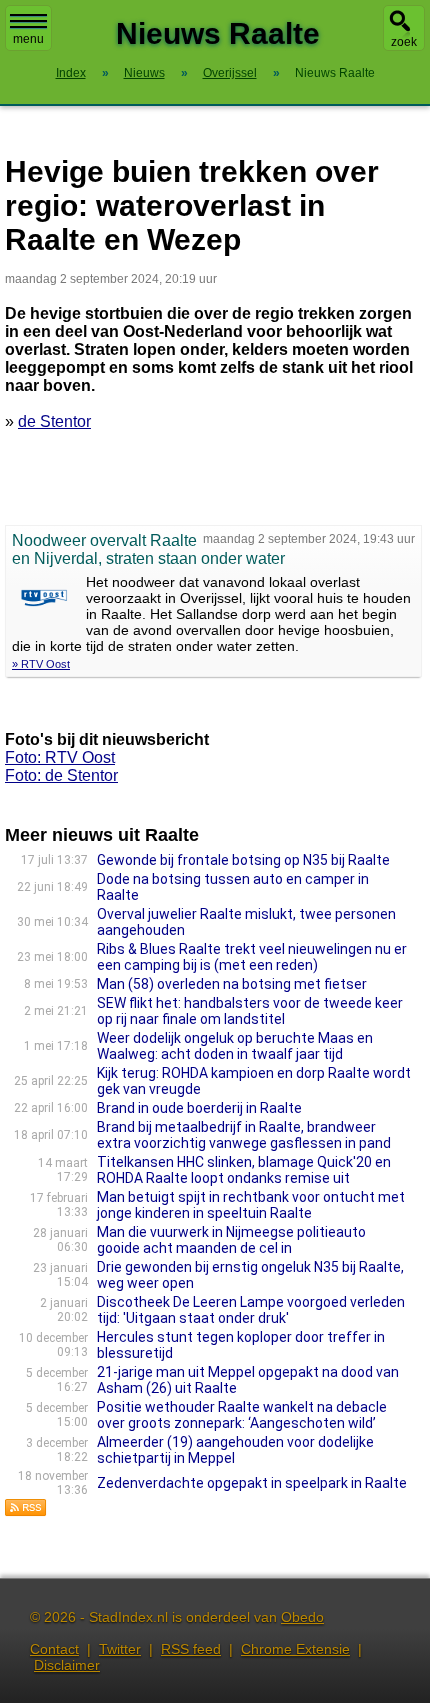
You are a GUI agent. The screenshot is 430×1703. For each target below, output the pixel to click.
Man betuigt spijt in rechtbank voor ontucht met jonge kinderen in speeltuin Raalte (251, 1205)
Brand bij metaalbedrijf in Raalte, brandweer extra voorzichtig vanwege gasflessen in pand (244, 1135)
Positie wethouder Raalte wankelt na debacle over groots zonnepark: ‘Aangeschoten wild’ (242, 1415)
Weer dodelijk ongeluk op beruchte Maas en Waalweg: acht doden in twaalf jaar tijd (235, 1046)
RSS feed (191, 1649)
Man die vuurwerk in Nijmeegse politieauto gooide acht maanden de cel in (231, 1240)
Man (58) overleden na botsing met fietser (232, 984)
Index (71, 73)
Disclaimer (67, 1665)
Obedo (302, 1617)
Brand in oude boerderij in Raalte (199, 1108)
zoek (404, 42)
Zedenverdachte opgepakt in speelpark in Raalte (252, 1483)
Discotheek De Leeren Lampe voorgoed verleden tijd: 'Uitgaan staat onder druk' (251, 1310)
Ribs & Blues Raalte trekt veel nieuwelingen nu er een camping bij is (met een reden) (252, 957)
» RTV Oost (41, 664)
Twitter (120, 1649)
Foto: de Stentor (61, 775)
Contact (54, 1649)
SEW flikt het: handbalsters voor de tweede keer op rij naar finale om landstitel (250, 1011)
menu (28, 39)
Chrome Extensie (295, 1649)
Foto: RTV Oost (60, 757)
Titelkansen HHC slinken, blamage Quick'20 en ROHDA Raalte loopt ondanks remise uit (244, 1170)
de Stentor (54, 421)
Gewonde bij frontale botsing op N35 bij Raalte (243, 860)
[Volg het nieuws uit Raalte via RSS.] (26, 1511)
